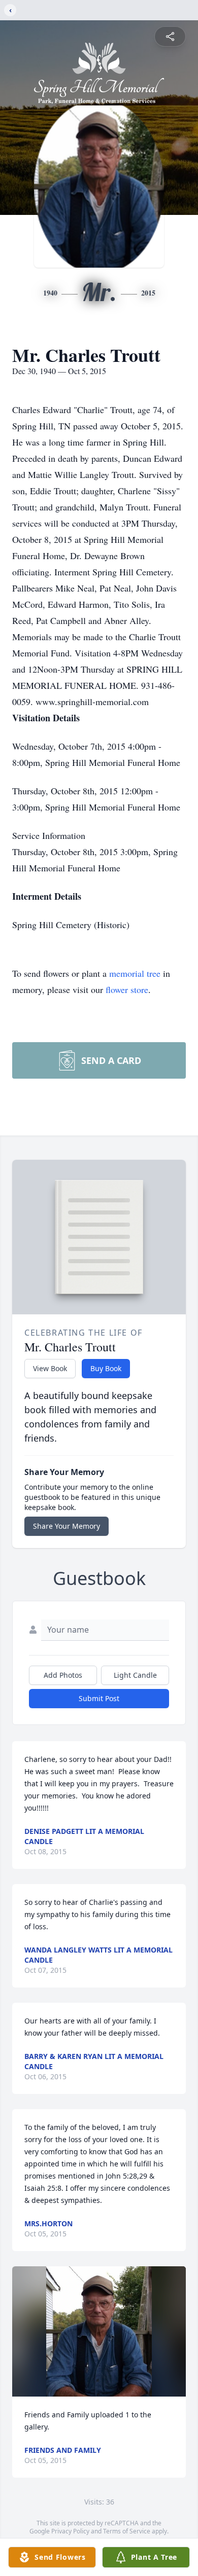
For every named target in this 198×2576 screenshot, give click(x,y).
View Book (50, 1368)
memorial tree (135, 973)
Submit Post (99, 1698)
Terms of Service (127, 2531)
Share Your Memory (67, 1526)
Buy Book (106, 1368)
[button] (99, 2331)
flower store (127, 989)
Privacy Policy (70, 2531)
